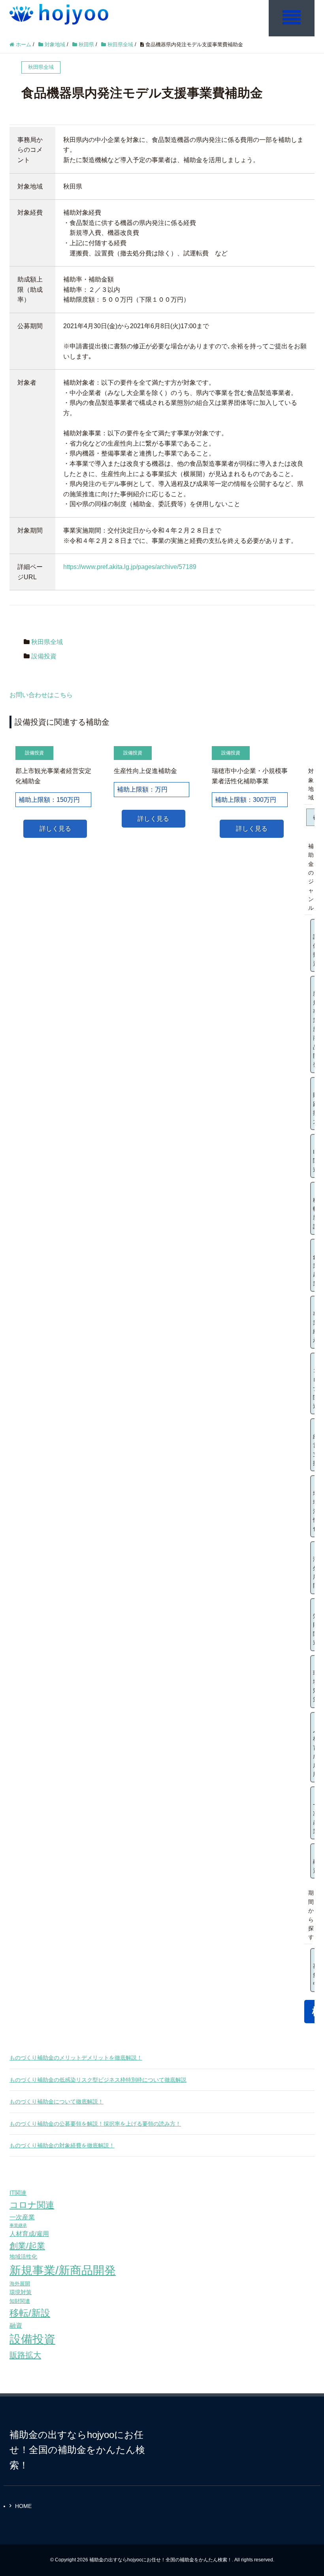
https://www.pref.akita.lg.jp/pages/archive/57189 (130, 567)
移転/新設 (30, 2313)
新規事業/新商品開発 (63, 2270)
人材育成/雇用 (29, 2234)
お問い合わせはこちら (41, 695)
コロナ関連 (32, 2205)
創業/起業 (27, 2246)
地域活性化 (23, 2257)
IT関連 (18, 2193)
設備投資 (44, 656)
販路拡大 (25, 2355)
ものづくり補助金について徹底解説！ (57, 2102)
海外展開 (20, 2284)
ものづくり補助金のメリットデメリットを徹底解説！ (76, 2058)
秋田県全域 (47, 642)
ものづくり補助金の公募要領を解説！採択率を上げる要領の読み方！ (95, 2124)
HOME (23, 2506)
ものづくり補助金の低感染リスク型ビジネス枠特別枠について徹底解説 (98, 2080)
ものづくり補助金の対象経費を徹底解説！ (62, 2145)
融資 (16, 2326)
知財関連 (20, 2301)
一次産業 (22, 2217)
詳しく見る (55, 829)
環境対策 (21, 2292)
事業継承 (18, 2225)
